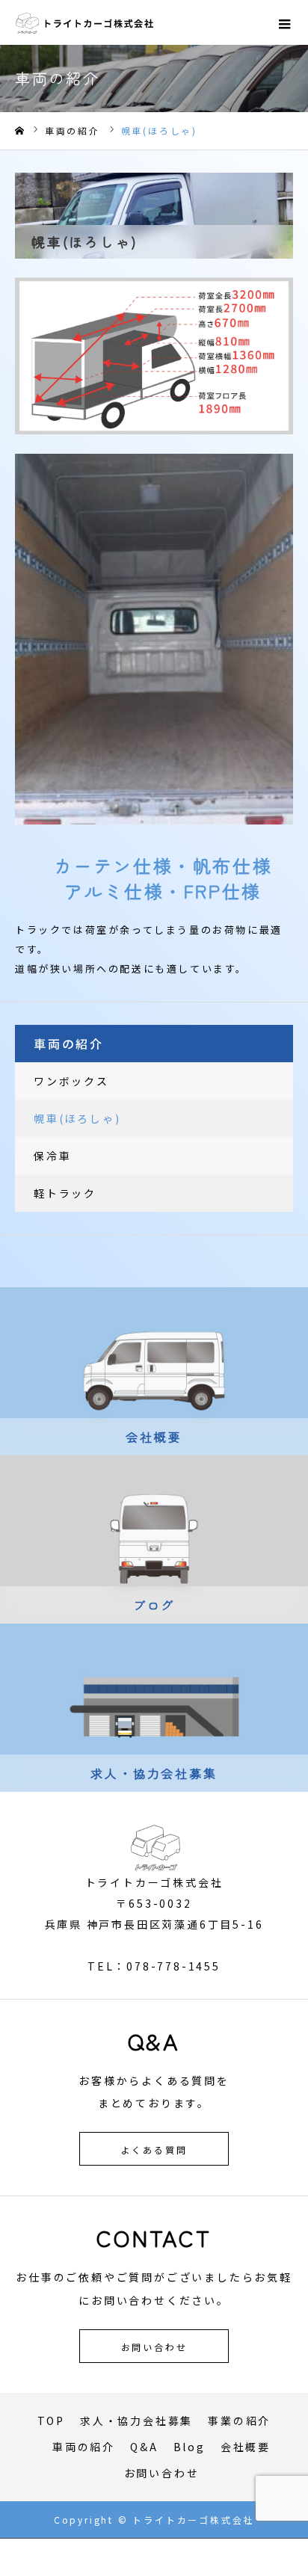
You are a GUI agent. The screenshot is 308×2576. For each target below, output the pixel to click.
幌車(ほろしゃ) (77, 1118)
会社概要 (246, 2447)
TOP (51, 2421)
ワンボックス (71, 1081)
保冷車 (52, 1156)
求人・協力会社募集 (136, 2421)
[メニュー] (286, 22)
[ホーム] (19, 131)
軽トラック (65, 1193)
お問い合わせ (154, 2347)
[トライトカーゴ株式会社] (85, 22)
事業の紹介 (239, 2421)
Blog (190, 2447)
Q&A (144, 2447)
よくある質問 (154, 2150)
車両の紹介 (84, 2447)
